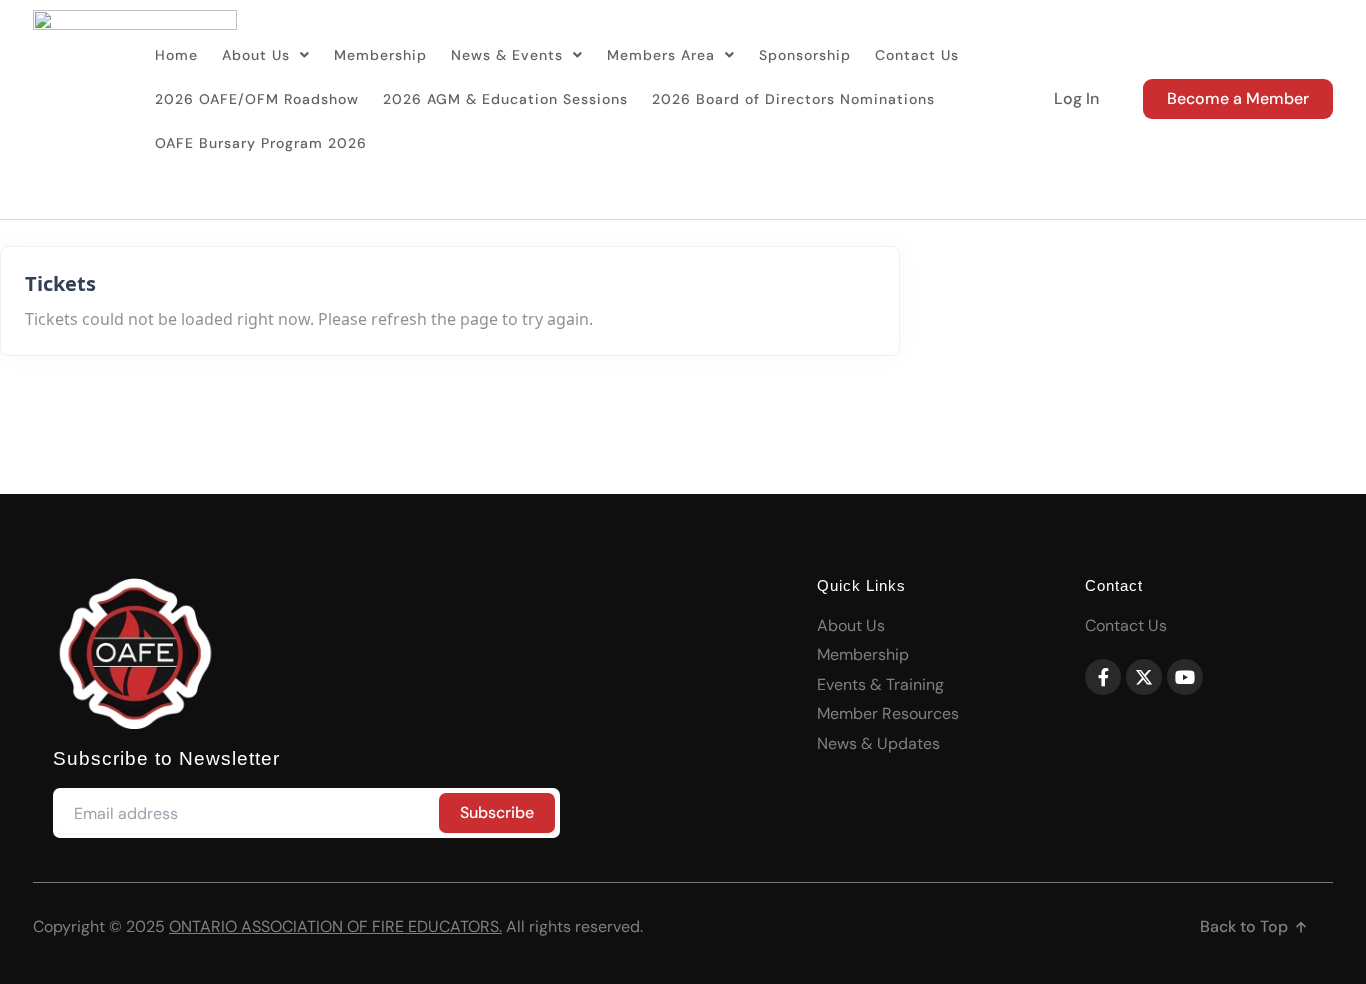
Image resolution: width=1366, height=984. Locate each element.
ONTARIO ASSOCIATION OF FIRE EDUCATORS (334, 926)
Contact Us (917, 55)
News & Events (507, 55)
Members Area (661, 55)
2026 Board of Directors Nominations (793, 99)
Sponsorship (805, 55)
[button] (266, 55)
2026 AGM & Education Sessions (505, 99)
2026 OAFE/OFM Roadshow (257, 99)
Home (176, 55)
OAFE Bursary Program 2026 (261, 143)
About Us (256, 55)
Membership (380, 55)
